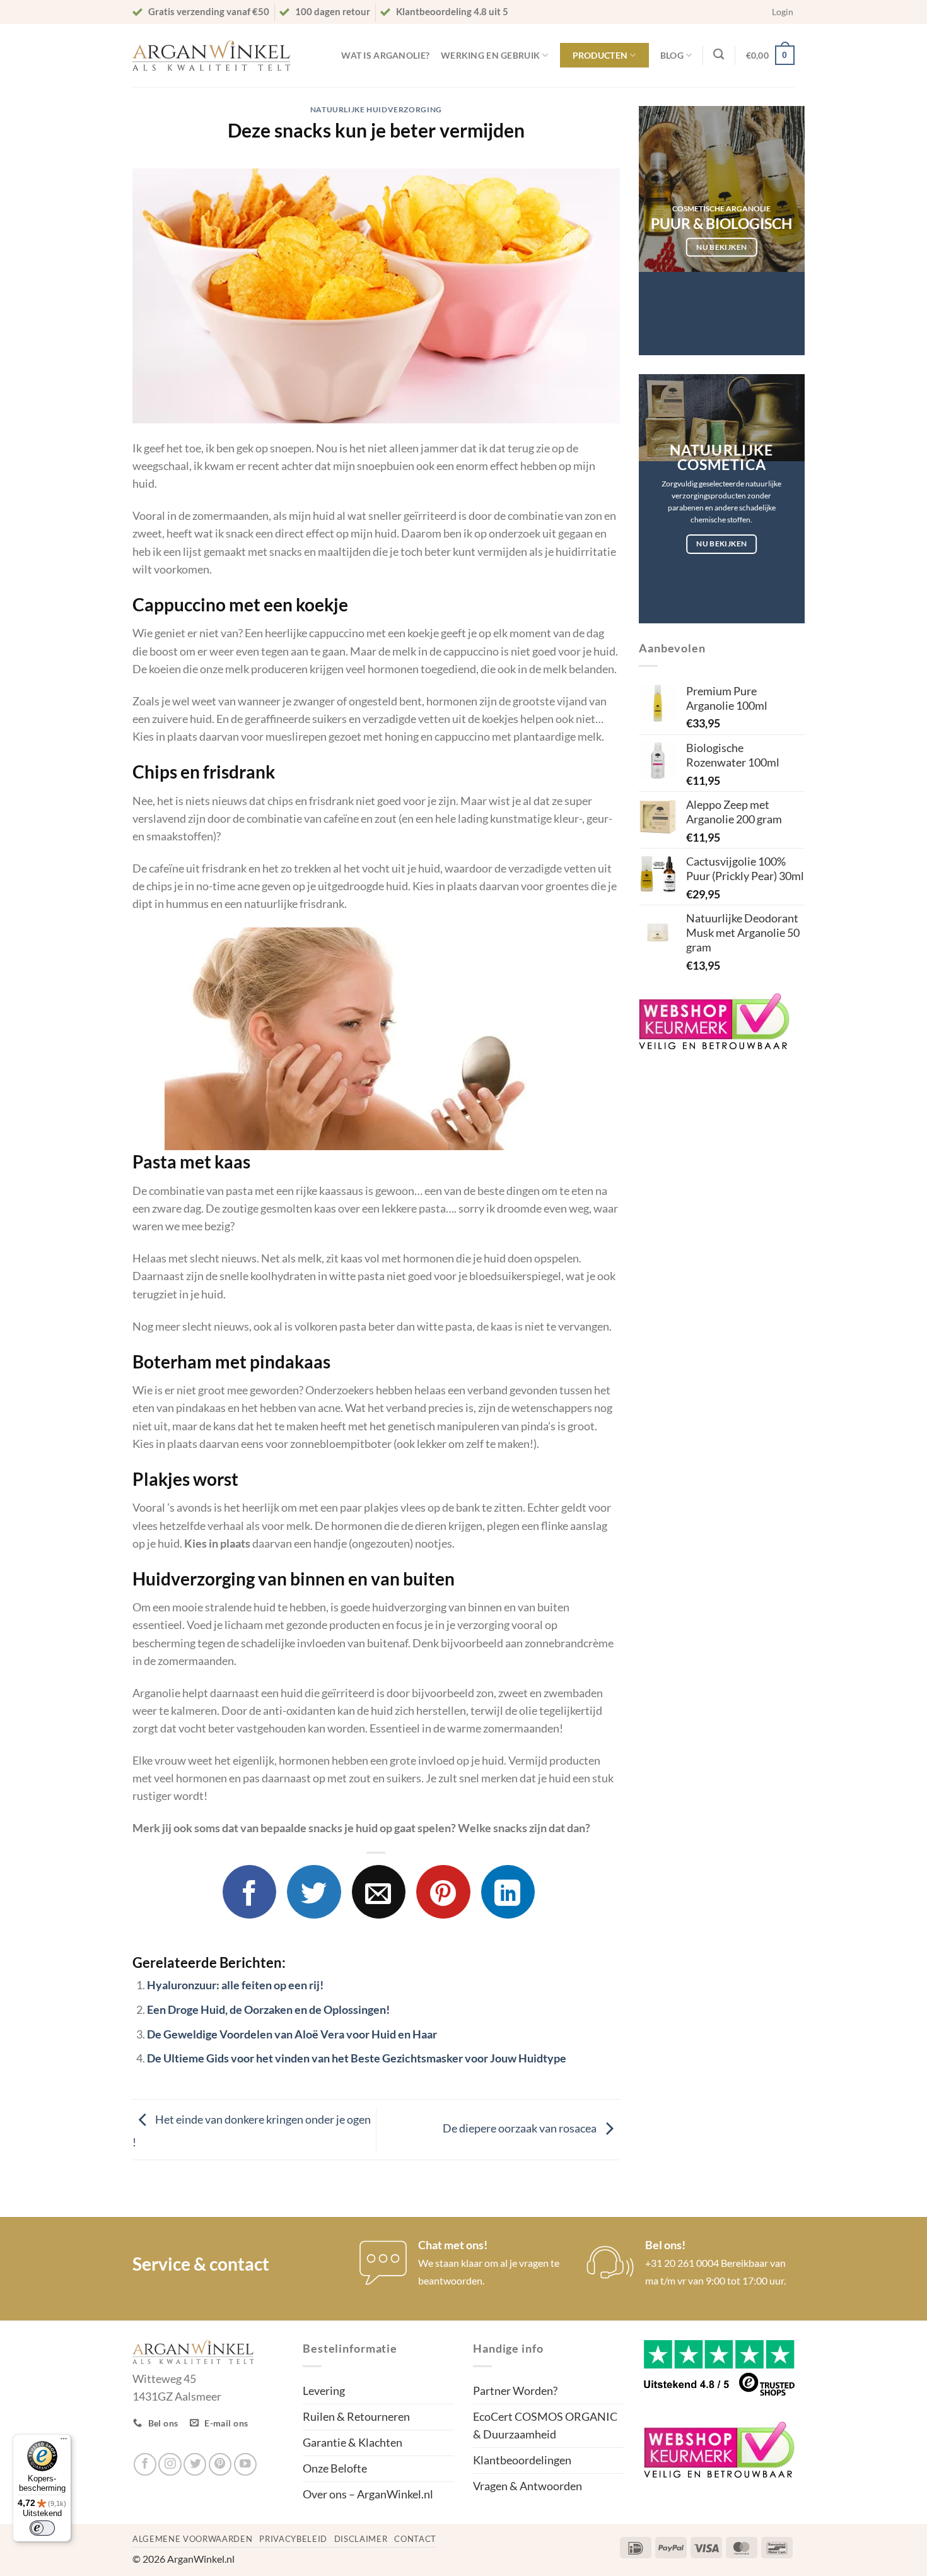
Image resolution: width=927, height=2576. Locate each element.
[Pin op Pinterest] (443, 1892)
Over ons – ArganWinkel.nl (368, 2494)
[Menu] (64, 2442)
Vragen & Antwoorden (528, 2486)
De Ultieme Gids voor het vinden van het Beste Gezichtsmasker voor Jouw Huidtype (357, 2058)
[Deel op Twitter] (314, 1892)
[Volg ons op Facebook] (145, 2464)
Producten (600, 55)
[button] (783, 12)
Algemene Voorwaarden (192, 2539)
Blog (672, 55)
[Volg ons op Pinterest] (220, 2464)
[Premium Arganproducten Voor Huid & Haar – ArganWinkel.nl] (211, 56)
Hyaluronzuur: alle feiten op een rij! (235, 1985)
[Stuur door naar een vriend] (379, 1892)
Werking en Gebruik (490, 55)
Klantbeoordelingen (522, 2460)
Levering (324, 2391)
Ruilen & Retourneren (356, 2417)
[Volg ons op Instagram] (170, 2464)
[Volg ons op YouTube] (245, 2464)
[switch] (42, 2528)
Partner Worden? (515, 2391)
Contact (415, 2539)
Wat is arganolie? (385, 55)
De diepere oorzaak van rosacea (521, 2128)
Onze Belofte (335, 2468)
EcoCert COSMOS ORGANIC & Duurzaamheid (545, 2426)
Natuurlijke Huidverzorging (376, 109)
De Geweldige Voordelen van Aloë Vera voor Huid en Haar (292, 2034)
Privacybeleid (293, 2539)
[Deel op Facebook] (249, 1892)
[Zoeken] (719, 54)
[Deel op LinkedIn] (508, 1892)
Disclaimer (361, 2539)
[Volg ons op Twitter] (195, 2464)
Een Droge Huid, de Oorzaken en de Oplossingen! (268, 2010)
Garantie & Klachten (353, 2443)
